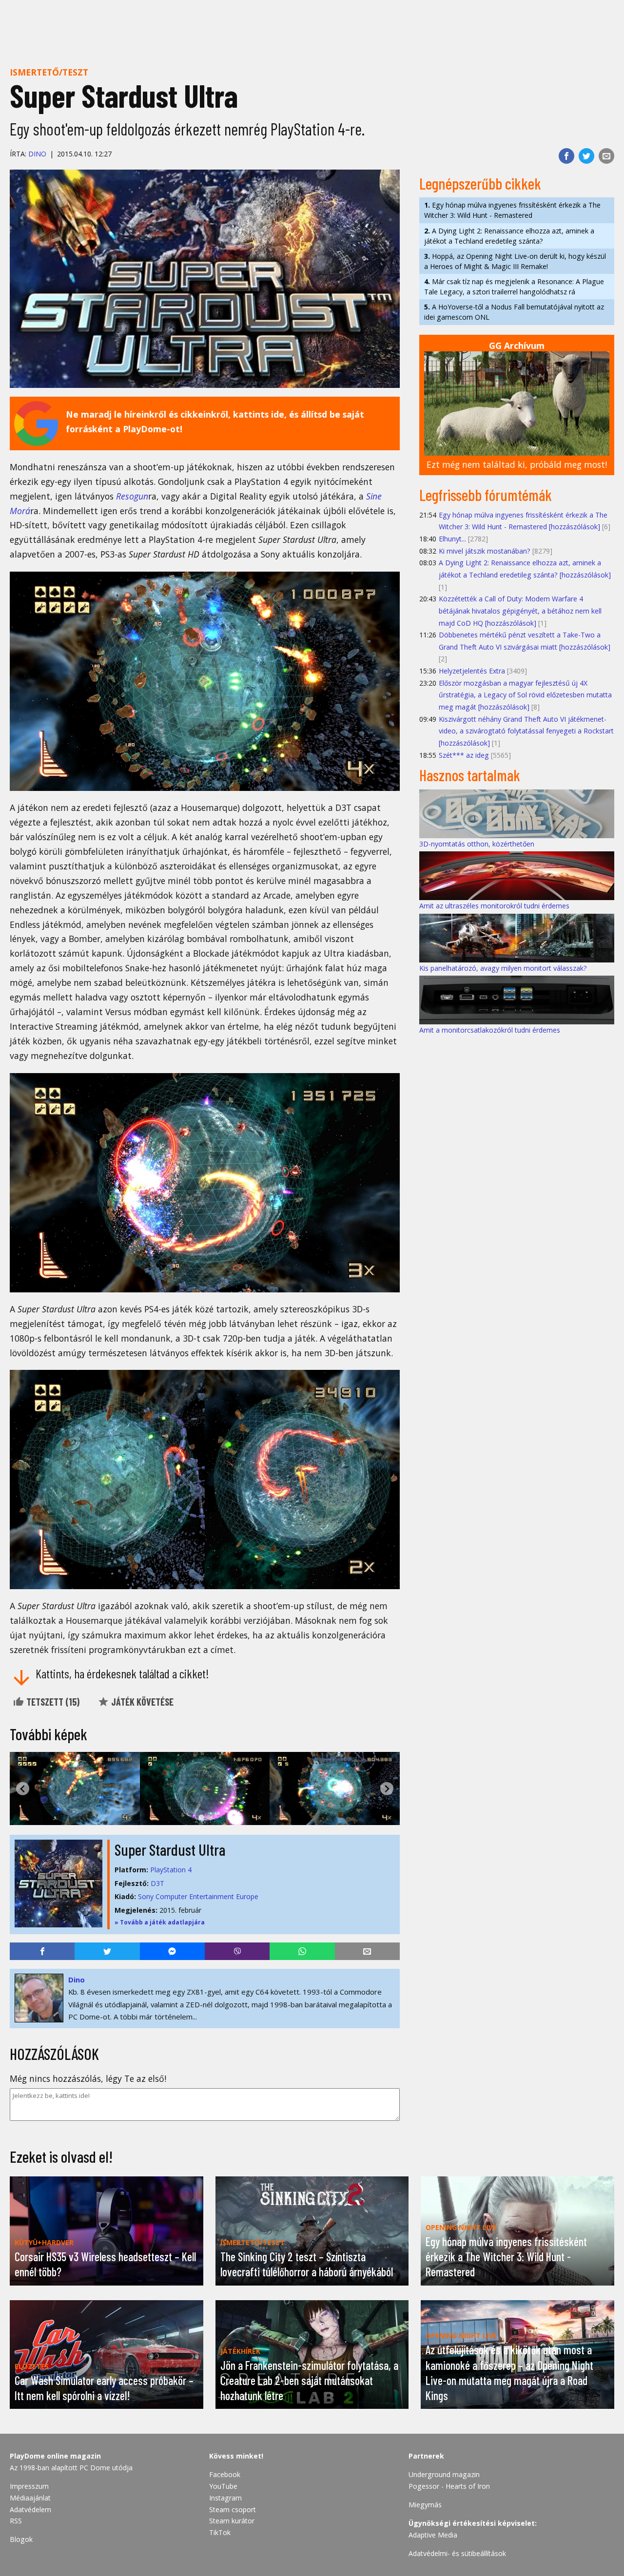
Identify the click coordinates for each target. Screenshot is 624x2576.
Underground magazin (444, 2474)
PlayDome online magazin (55, 2456)
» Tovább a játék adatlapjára (160, 1922)
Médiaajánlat (30, 2498)
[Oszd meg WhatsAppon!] (302, 1951)
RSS (16, 2521)
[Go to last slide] (23, 1789)
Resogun (132, 496)
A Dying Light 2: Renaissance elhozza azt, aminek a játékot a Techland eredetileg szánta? (509, 236)
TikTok (220, 2532)
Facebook (225, 2474)
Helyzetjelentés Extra (472, 671)
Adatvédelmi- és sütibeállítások (457, 2553)
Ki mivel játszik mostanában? (485, 551)
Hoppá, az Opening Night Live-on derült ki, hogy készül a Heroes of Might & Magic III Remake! (515, 261)
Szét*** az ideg (464, 755)
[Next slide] (387, 1789)
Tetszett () (52, 1702)
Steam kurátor (232, 2521)
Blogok (21, 2539)
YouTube (223, 2486)
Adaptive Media (433, 2535)
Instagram (225, 2498)
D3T (157, 1883)
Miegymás (425, 2505)
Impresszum (29, 2486)
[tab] (201, 1817)
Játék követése (141, 1702)
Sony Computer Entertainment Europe (198, 1896)
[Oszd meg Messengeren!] (172, 1951)
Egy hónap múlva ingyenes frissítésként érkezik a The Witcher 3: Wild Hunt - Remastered (512, 210)
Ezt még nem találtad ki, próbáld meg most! (517, 464)
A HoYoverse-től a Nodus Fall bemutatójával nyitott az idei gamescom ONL (514, 312)
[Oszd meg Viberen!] (237, 1951)
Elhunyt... (452, 539)
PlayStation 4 (171, 1870)
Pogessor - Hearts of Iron (449, 2486)
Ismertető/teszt (49, 72)
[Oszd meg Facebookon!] (566, 156)
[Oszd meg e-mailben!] (606, 156)
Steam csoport (233, 2509)
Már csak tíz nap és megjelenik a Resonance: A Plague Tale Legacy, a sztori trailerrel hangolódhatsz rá (514, 287)
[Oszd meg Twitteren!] (586, 156)
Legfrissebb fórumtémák (486, 495)
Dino (37, 154)
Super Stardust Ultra (170, 1849)
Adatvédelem (30, 2509)
